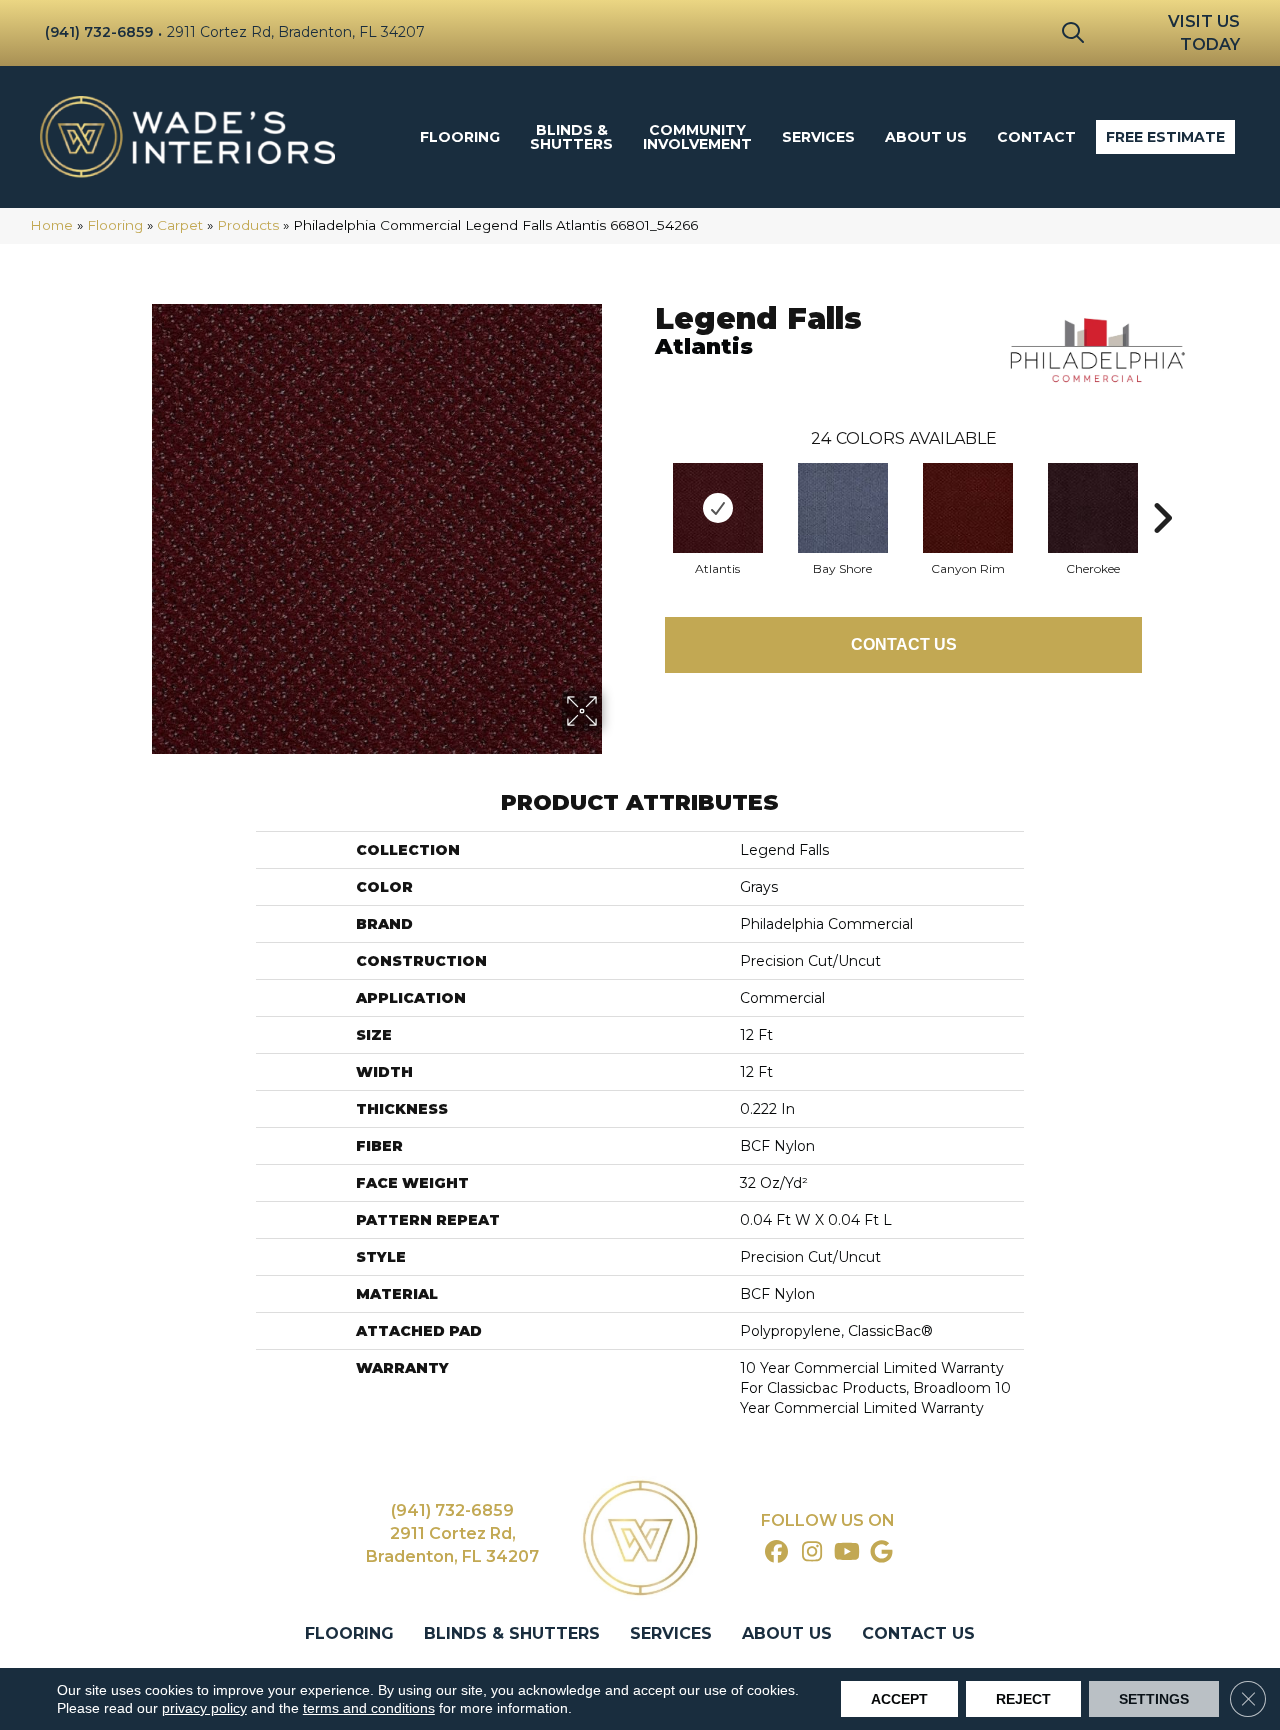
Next (1162, 488)
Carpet (180, 225)
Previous (645, 488)
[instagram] (812, 1553)
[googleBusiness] (882, 1553)
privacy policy (204, 1708)
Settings (1154, 1699)
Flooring (115, 225)
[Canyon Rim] (968, 508)
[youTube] (847, 1553)
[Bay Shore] (843, 508)
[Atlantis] (718, 508)
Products (248, 225)
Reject (1023, 1699)
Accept (899, 1699)
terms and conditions (369, 1708)
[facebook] (777, 1553)
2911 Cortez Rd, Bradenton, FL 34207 (296, 32)
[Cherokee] (1093, 508)
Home (51, 225)
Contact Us (904, 644)
